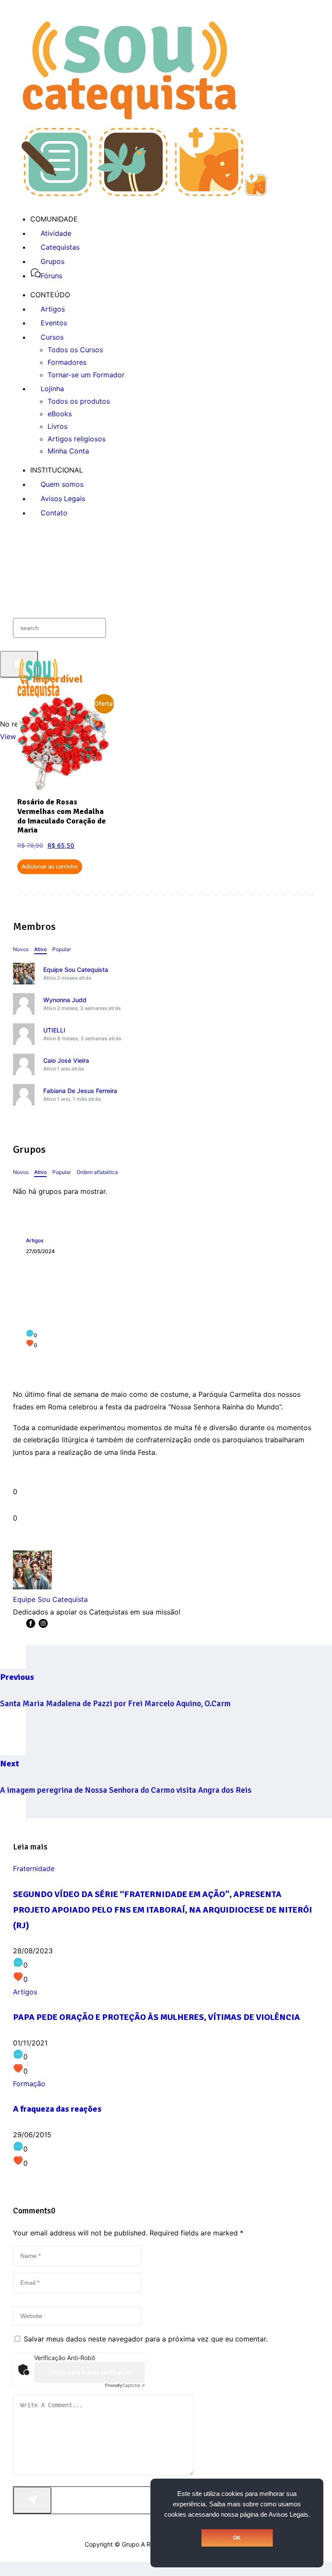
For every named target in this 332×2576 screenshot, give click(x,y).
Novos (21, 949)
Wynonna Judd (65, 1000)
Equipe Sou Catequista (76, 970)
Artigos (35, 1240)
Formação (29, 2084)
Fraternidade (34, 1868)
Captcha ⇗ (125, 2385)
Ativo (40, 949)
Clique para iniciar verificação (90, 2372)
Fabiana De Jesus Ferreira (80, 1091)
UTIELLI (54, 1030)
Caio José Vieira (66, 1060)
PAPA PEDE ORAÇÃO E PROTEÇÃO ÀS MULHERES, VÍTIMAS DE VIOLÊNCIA (156, 2017)
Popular (62, 949)
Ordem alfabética (97, 1172)
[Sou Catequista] (144, 193)
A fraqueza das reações (57, 2109)
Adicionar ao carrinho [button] (50, 867)
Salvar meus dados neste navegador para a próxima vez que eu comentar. (146, 2339)
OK (237, 2538)
